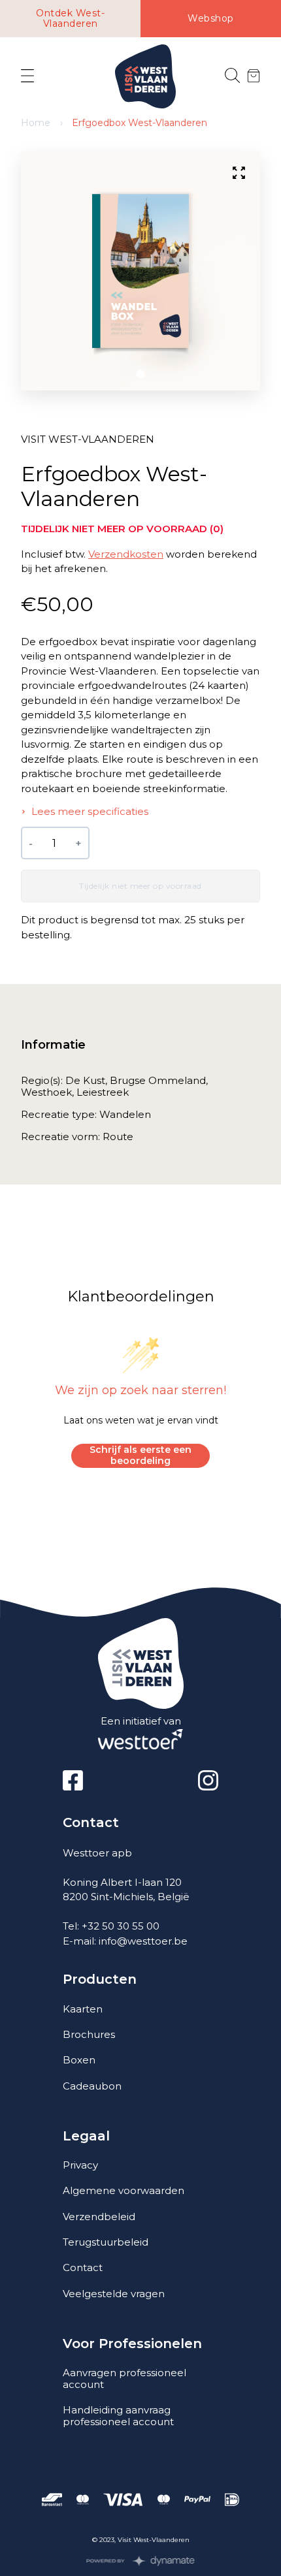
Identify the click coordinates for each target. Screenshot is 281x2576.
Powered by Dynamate (141, 2561)
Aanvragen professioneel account (124, 2378)
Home (36, 123)
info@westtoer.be (143, 1941)
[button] (141, 374)
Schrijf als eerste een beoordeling (140, 1455)
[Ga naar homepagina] (145, 77)
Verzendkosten (126, 554)
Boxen (79, 2060)
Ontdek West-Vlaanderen (70, 19)
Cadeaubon (92, 2086)
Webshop (211, 18)
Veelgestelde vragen (114, 2294)
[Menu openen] (27, 76)
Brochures (89, 2034)
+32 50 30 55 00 (121, 1926)
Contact (83, 2267)
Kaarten (83, 2009)
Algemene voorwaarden (124, 2190)
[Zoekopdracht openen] (232, 76)
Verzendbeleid (99, 2217)
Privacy (80, 2165)
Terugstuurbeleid (106, 2242)
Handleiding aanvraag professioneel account (118, 2416)
